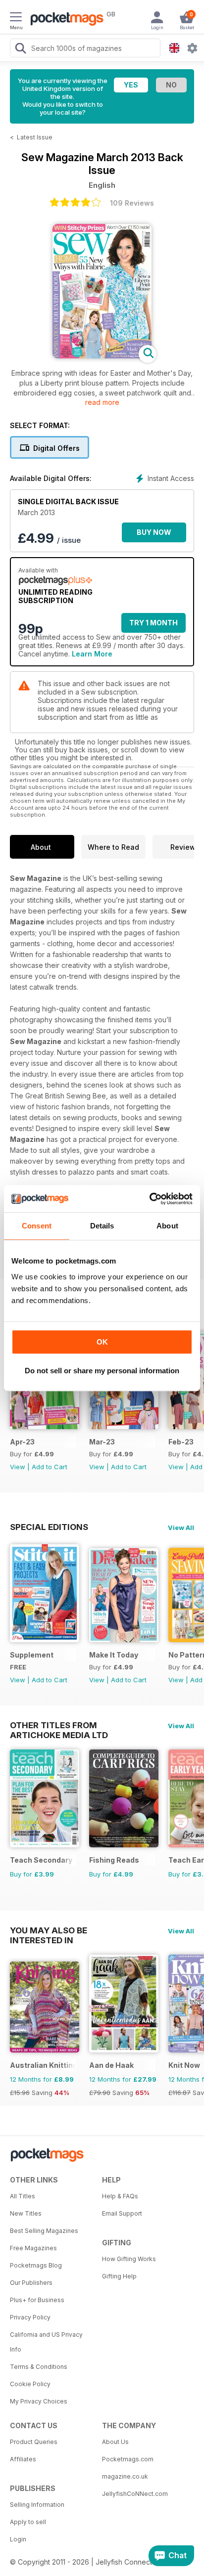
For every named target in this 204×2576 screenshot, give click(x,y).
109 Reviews (132, 203)
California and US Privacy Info (46, 2342)
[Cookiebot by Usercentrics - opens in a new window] (149, 1199)
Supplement (32, 1655)
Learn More (92, 654)
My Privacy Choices (39, 2401)
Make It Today (114, 1655)
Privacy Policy (30, 2317)
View (18, 1467)
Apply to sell (28, 2522)
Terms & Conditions (39, 2367)
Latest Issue (35, 137)
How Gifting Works (129, 2259)
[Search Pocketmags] (20, 49)
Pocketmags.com (128, 2459)
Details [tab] (102, 1226)
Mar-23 (102, 1442)
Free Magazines (33, 2248)
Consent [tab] (37, 1226)
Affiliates (23, 2459)
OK (102, 1342)
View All (181, 1528)
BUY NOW (154, 532)
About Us (115, 2442)
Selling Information (37, 2505)
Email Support (122, 2213)
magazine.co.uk (125, 2476)
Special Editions (49, 1527)
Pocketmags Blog (36, 2265)
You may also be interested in (49, 1930)
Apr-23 (22, 1442)
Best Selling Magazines (44, 2231)
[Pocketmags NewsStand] (64, 20)
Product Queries (34, 2442)
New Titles (26, 2213)
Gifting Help (119, 2276)
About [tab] (167, 1226)
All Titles (23, 2196)
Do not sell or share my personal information (102, 1371)
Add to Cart (50, 1467)
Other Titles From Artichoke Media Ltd (59, 1725)
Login (18, 2539)
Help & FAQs (120, 2196)
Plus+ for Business (37, 2300)
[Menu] (16, 18)
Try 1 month (153, 623)
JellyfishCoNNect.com (135, 2494)
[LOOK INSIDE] (102, 356)
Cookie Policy (30, 2384)
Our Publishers (31, 2283)
